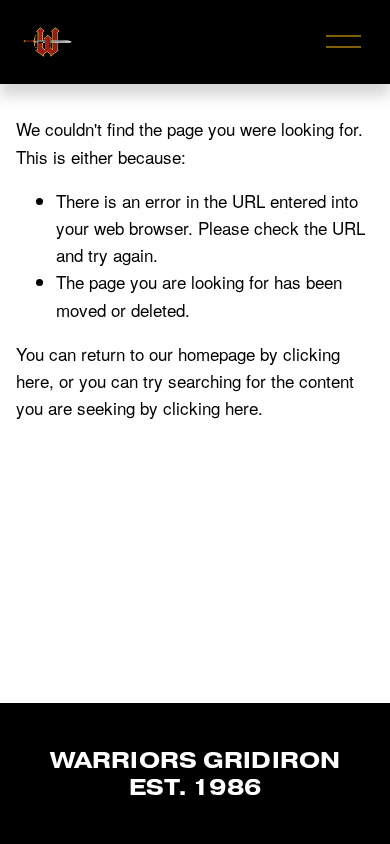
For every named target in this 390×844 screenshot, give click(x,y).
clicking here (210, 407)
